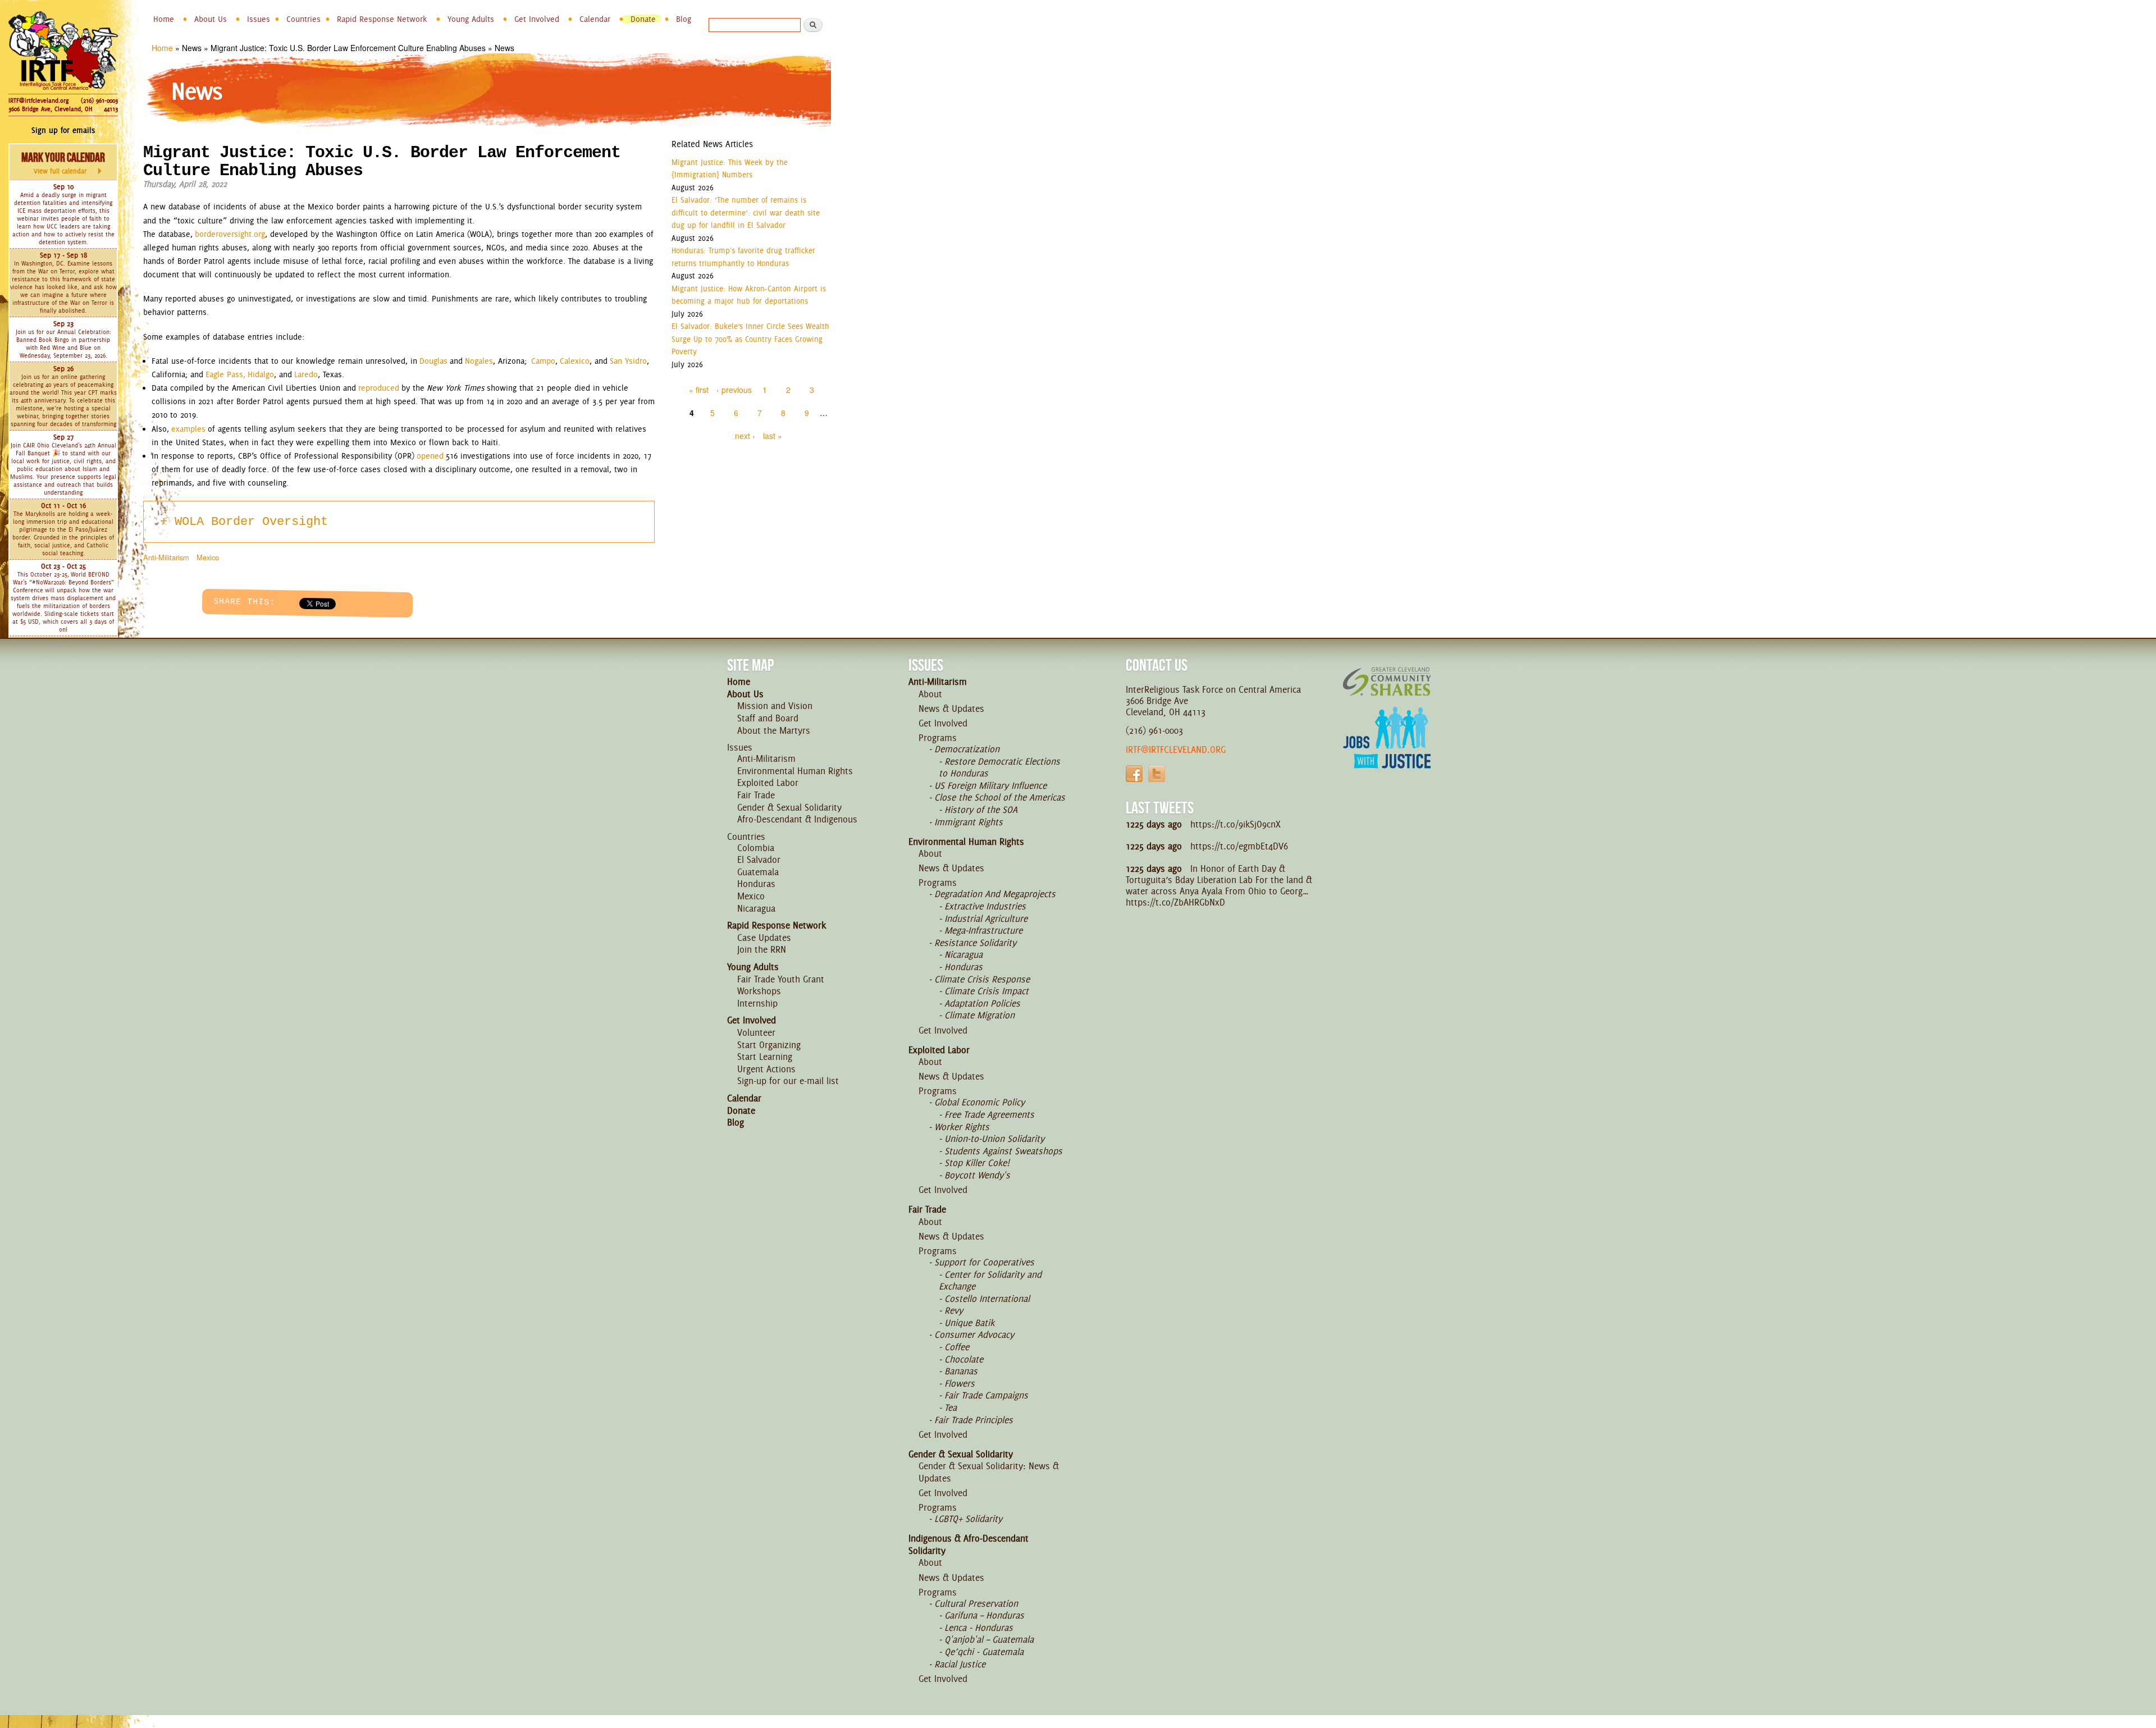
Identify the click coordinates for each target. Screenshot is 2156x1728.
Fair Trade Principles (974, 1420)
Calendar (595, 19)
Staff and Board (768, 718)
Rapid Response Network (382, 19)
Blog (684, 19)
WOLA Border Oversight (251, 522)
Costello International (987, 1299)
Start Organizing (769, 1045)
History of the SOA (981, 810)
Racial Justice (960, 1664)
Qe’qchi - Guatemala (984, 1652)
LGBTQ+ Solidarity (968, 1519)
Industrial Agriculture (986, 918)
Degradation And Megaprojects (995, 894)
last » (773, 436)
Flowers (960, 1383)
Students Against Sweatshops (1003, 1151)
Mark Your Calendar (63, 163)
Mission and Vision (775, 706)
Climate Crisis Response (982, 979)
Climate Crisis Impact (986, 991)
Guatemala (758, 872)
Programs (938, 738)
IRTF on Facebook (1134, 774)
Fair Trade (756, 795)
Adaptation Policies (982, 1003)
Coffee (957, 1347)
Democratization (967, 749)
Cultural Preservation (976, 1603)
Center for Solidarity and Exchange (990, 1281)
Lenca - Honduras (979, 1628)
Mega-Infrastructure (983, 930)
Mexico (208, 557)
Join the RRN (762, 949)
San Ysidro (628, 361)
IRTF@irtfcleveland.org (38, 100)
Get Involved (537, 19)
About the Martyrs (774, 730)
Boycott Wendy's (977, 1175)
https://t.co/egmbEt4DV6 (1239, 846)
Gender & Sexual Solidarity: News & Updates (989, 1472)
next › (745, 436)
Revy (954, 1310)
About (930, 694)
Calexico (575, 361)
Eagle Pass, (227, 374)
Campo (543, 361)
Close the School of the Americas (1000, 797)
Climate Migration (979, 1015)
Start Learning (765, 1057)
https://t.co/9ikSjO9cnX (1235, 824)
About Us (211, 19)
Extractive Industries (985, 906)
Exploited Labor (768, 783)
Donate (643, 19)
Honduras (756, 884)
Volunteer (756, 1032)
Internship (757, 1003)
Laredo (306, 374)
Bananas (961, 1371)
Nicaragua (756, 908)
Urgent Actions (766, 1069)
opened (430, 456)
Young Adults (471, 19)
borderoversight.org (230, 234)
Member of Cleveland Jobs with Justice (1387, 752)
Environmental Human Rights (795, 771)
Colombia (756, 848)
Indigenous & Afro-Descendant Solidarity (969, 1544)
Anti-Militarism (166, 557)
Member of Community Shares (1387, 681)
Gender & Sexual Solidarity (789, 807)
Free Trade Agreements (989, 1114)
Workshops (759, 991)
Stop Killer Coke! (977, 1163)
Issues (259, 19)
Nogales (479, 361)
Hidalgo (261, 374)
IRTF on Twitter (1157, 774)
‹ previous (734, 390)
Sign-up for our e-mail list (788, 1081)
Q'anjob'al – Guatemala (989, 1639)
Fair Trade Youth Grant (781, 979)
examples (188, 429)
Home (164, 19)
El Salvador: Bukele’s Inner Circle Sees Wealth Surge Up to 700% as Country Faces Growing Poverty (750, 339)
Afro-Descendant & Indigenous (797, 819)
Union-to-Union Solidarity (994, 1139)
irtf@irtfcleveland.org (1176, 749)
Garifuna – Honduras (984, 1615)
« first (699, 390)
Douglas (433, 361)
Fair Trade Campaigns (986, 1395)
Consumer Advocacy (974, 1334)
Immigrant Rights (969, 822)
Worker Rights (962, 1127)
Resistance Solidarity (975, 943)
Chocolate (964, 1359)
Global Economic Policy (979, 1102)
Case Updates (764, 938)
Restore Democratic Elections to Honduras (999, 767)
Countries (303, 19)
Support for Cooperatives (984, 1262)
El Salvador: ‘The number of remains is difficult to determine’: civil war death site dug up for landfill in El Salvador (746, 212)
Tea (951, 1407)
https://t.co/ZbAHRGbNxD (1175, 902)
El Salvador (759, 860)
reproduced (379, 388)
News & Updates (951, 708)
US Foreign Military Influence (990, 785)
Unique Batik (969, 1323)
